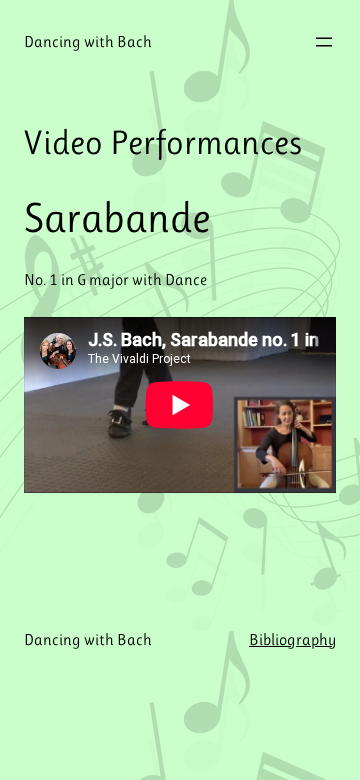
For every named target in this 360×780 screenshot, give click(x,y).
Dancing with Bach (88, 41)
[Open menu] (324, 42)
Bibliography (292, 639)
